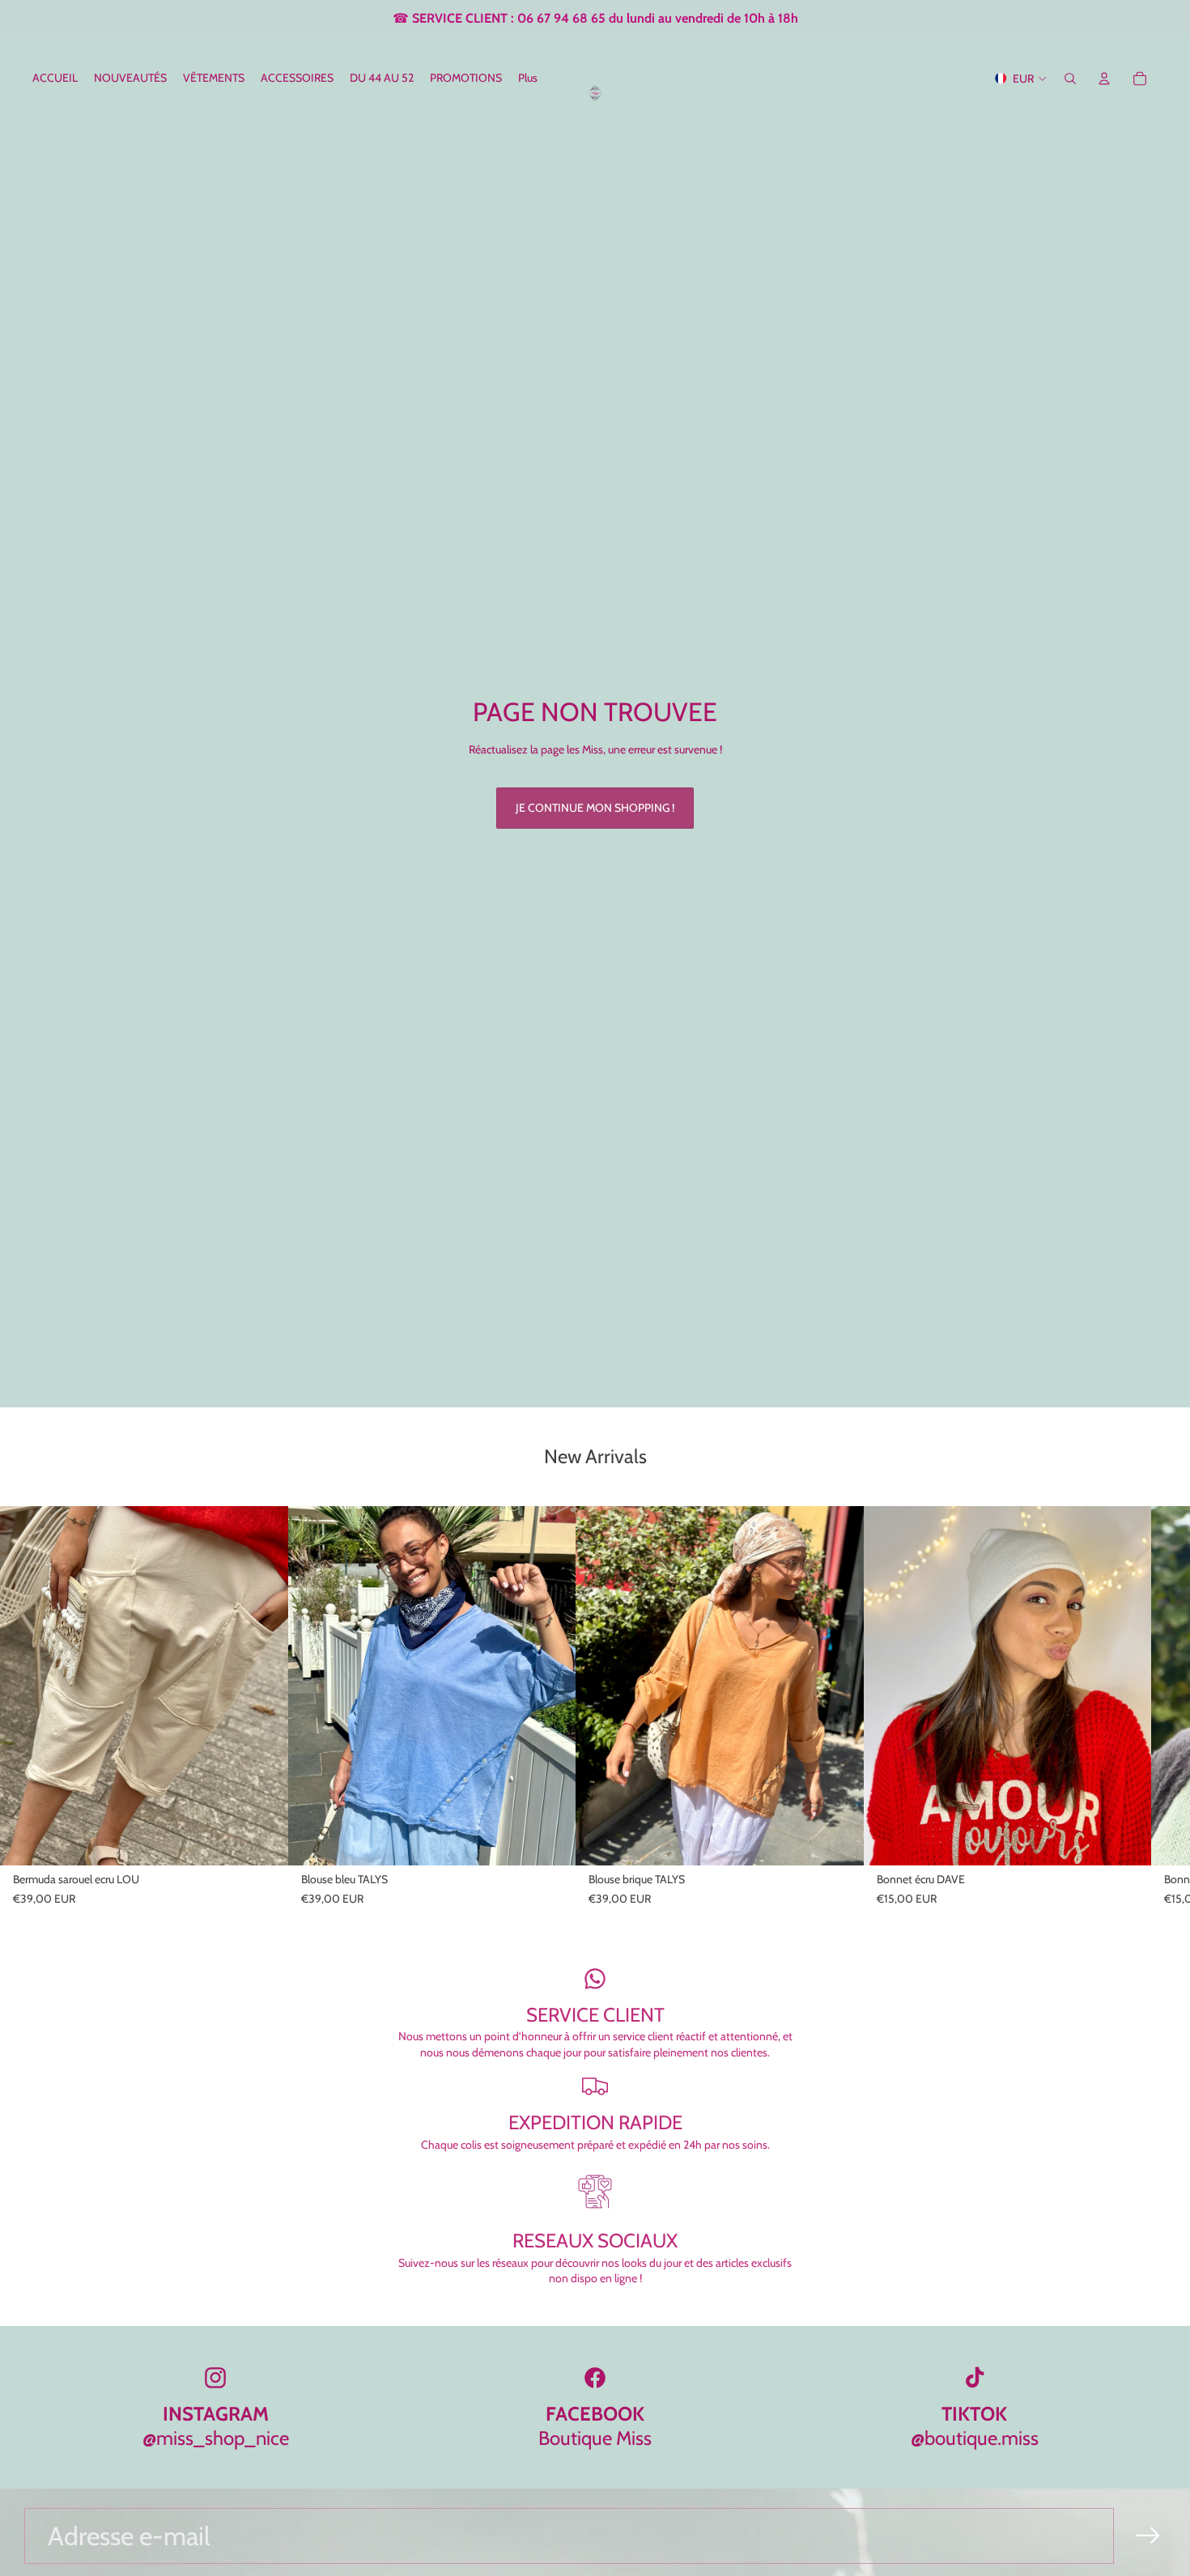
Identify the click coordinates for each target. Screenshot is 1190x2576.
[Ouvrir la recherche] (1070, 79)
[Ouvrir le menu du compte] (1104, 79)
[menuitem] (528, 79)
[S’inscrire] (1148, 2536)
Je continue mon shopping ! (595, 808)
